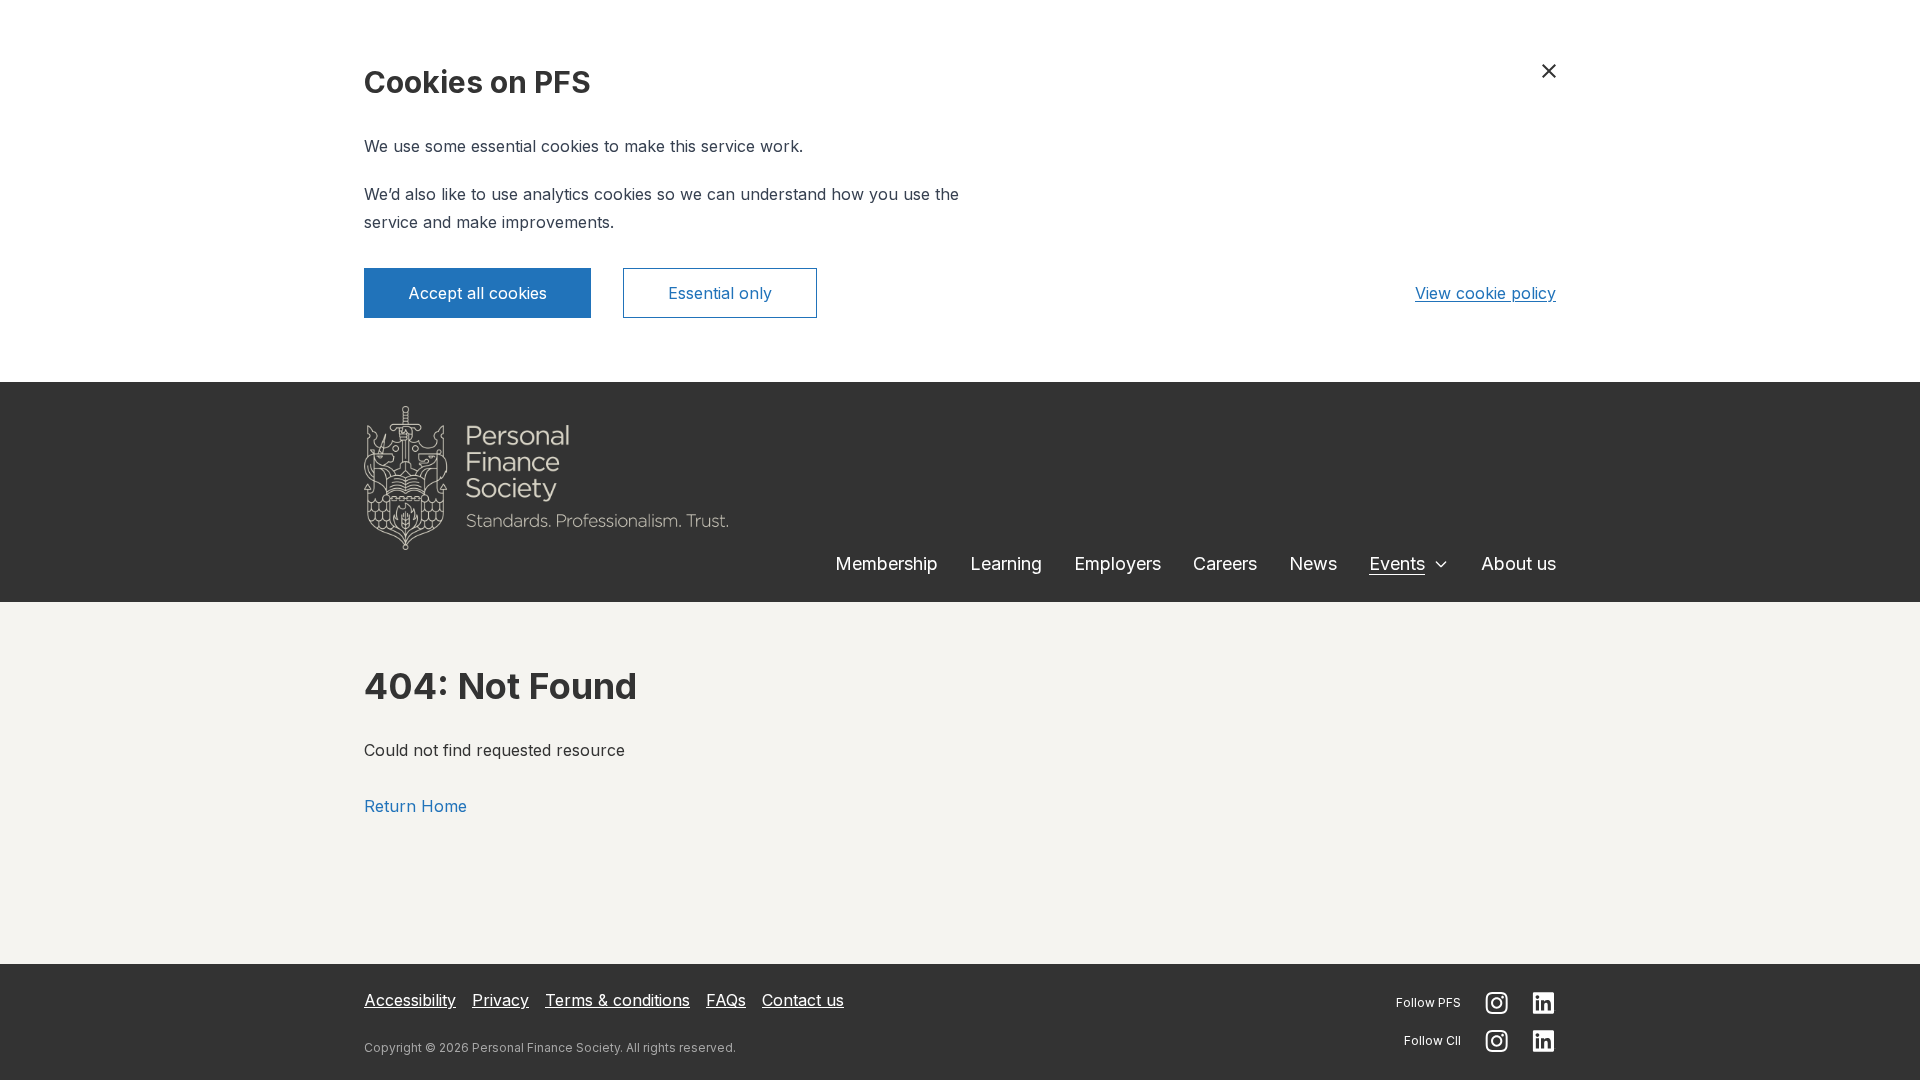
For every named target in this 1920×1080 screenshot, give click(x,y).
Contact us (803, 1000)
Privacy (500, 1000)
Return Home (415, 806)
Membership (886, 563)
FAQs (726, 1000)
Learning (1006, 563)
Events (1397, 563)
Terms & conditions (617, 1000)
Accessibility (410, 1000)
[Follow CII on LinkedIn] (1544, 1041)
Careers (1225, 563)
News (1313, 563)
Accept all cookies (477, 293)
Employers (1117, 563)
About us (1518, 563)
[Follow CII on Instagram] (1496, 1041)
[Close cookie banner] (1549, 71)
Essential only (720, 293)
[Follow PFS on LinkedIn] (1544, 1003)
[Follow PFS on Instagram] (1496, 1003)
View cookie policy (1485, 293)
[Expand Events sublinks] (1441, 564)
